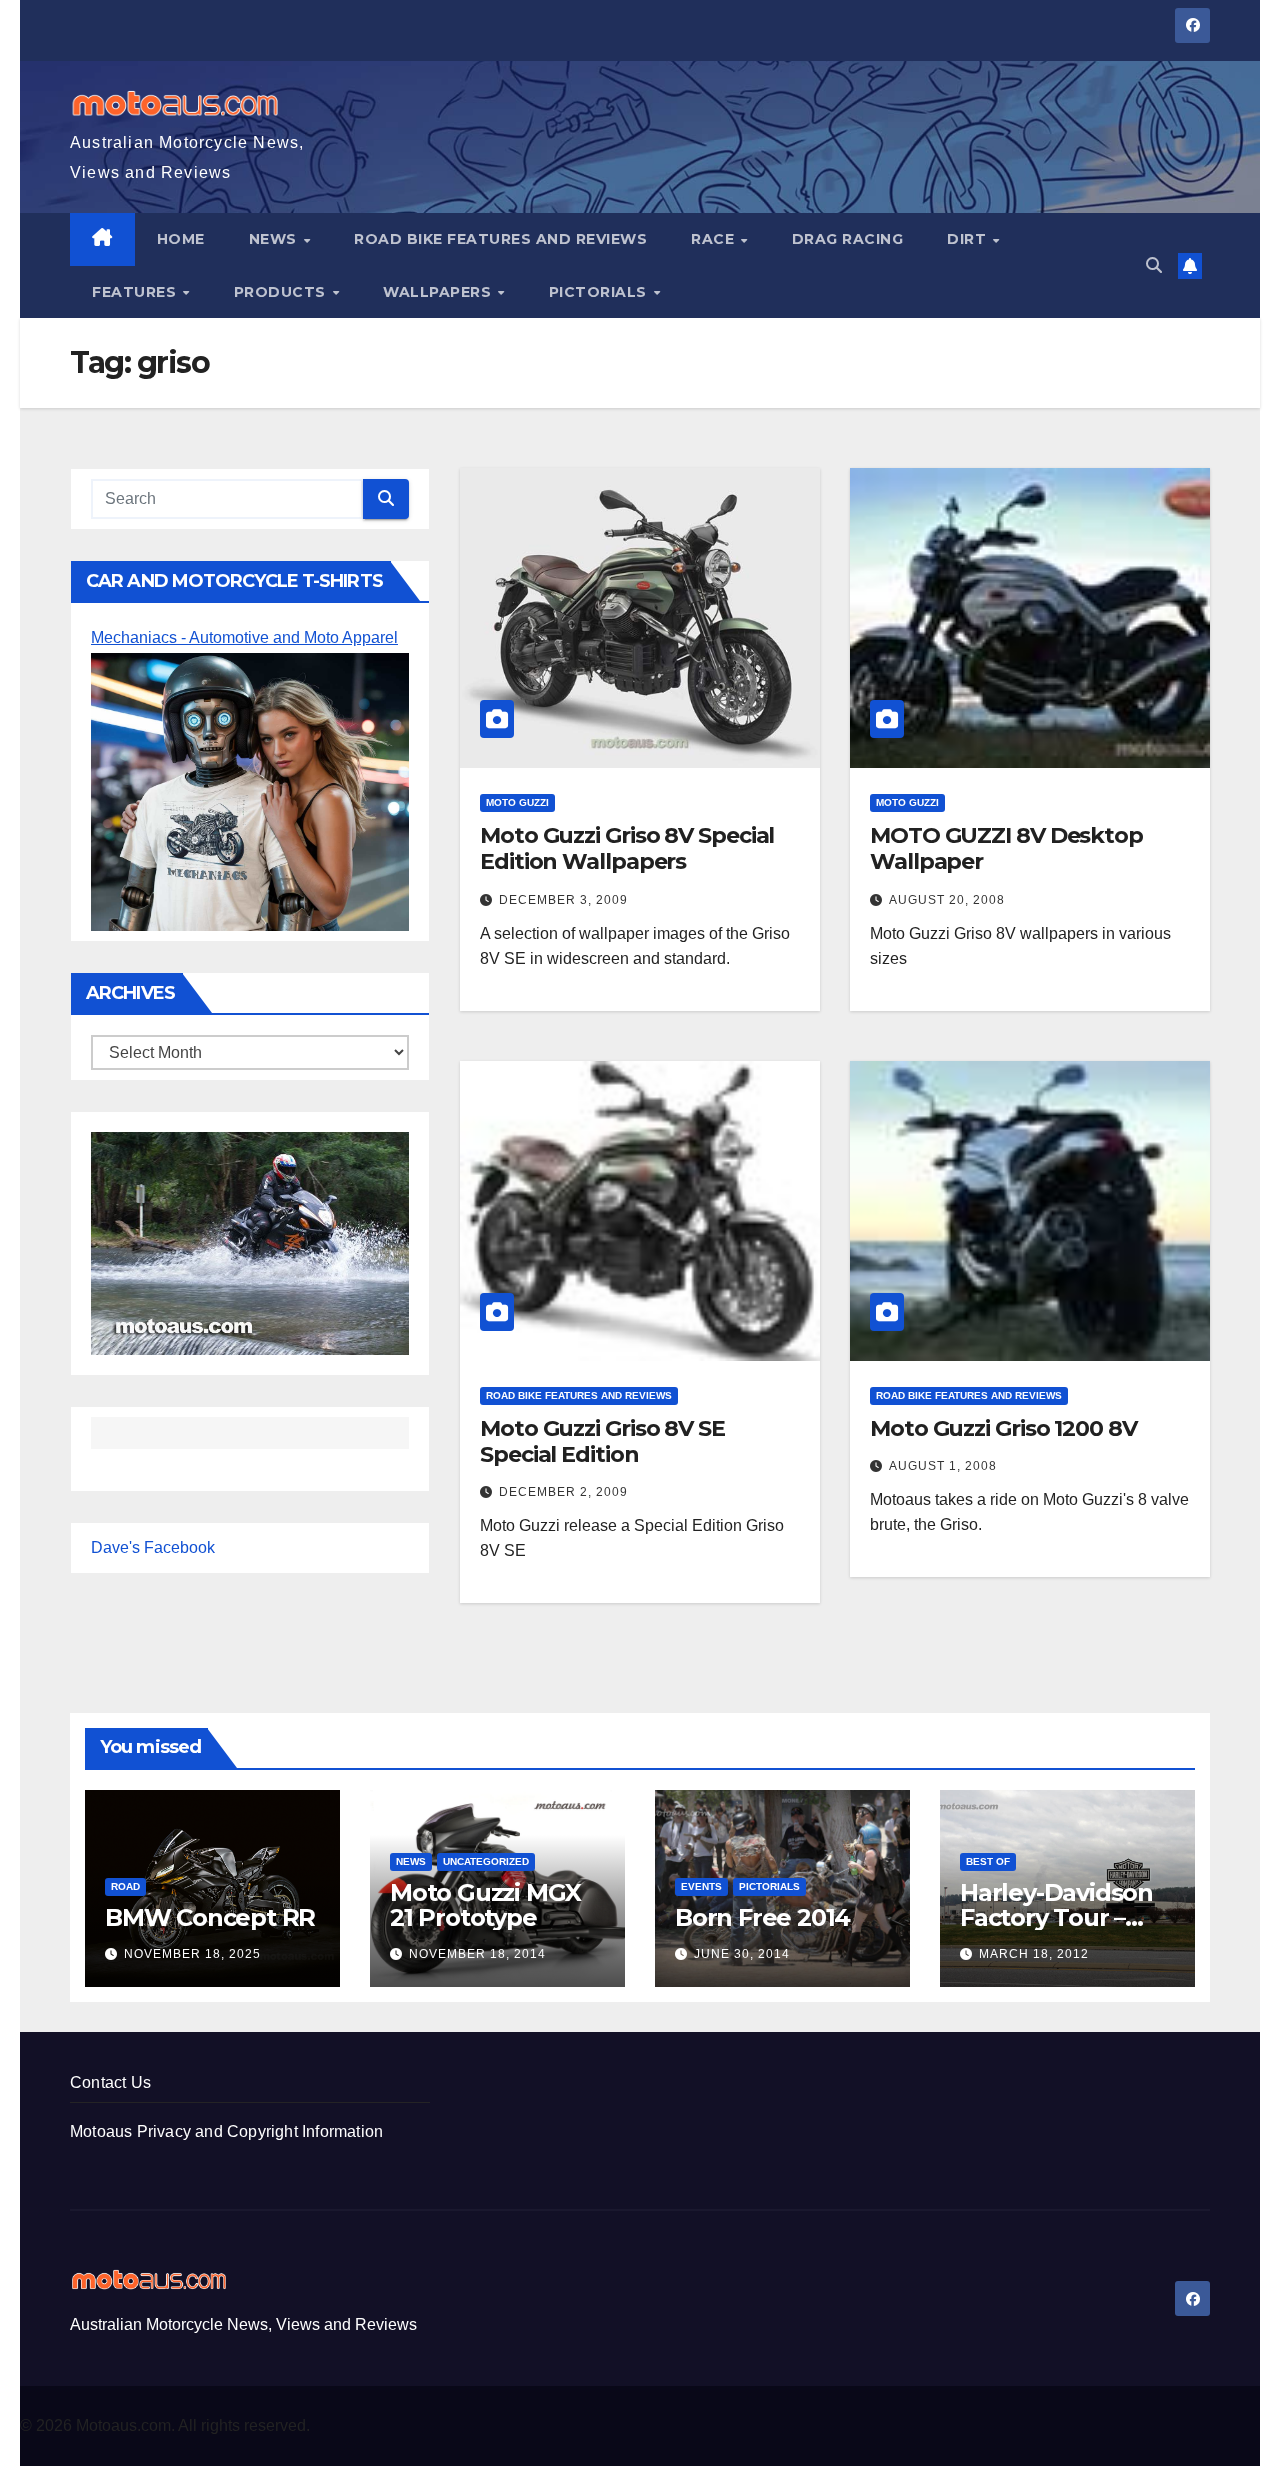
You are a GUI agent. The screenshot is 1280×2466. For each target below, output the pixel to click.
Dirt (969, 239)
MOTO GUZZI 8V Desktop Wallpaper (1006, 848)
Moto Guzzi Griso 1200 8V (1003, 1428)
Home (181, 239)
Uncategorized (486, 1861)
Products (282, 292)
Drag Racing (848, 239)
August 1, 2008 (943, 1466)
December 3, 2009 (563, 900)
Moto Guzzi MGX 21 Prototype (485, 1905)
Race (715, 239)
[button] (1154, 265)
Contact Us (110, 2082)
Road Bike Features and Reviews (500, 239)
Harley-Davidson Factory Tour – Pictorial (1056, 1917)
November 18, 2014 (477, 1954)
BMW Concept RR (210, 1917)
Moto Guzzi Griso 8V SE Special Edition (602, 1441)
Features (136, 292)
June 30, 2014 (742, 1954)
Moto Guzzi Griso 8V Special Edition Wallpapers (627, 848)
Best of (988, 1861)
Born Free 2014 (762, 1917)
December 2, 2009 (563, 1492)
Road (125, 1886)
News (275, 239)
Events (701, 1886)
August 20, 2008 (947, 900)
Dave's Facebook (153, 1547)
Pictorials (600, 292)
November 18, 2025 (192, 1954)
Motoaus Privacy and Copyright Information (226, 2131)
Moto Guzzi (517, 802)
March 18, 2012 (1034, 1954)
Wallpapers (439, 292)
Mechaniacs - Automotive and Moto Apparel (244, 637)
